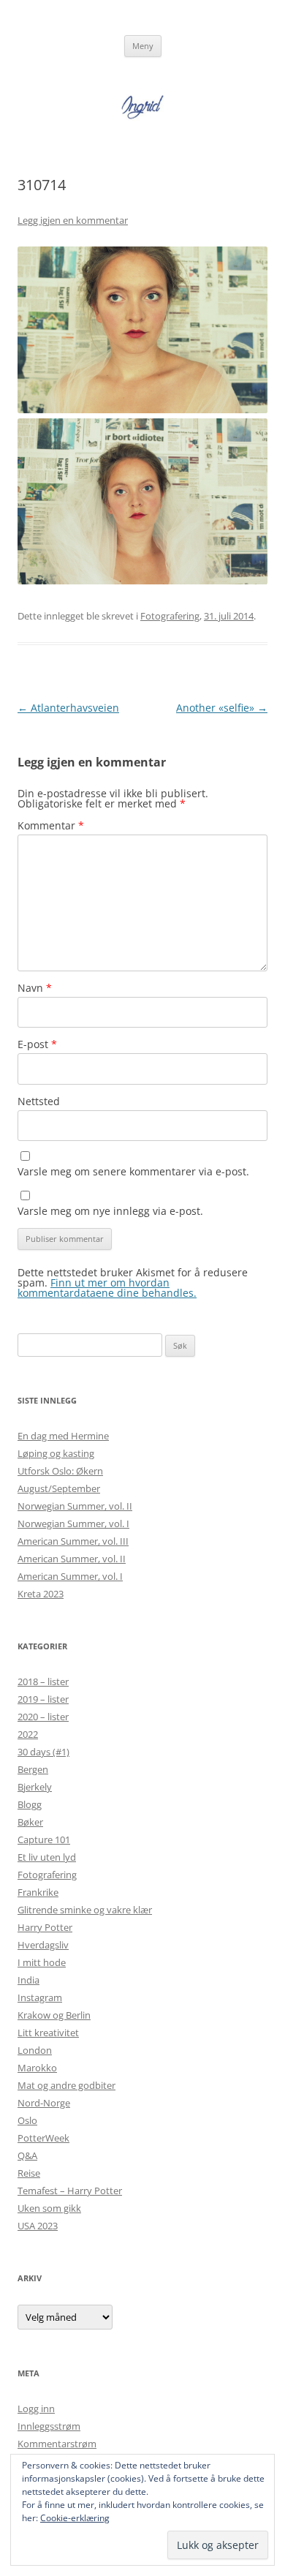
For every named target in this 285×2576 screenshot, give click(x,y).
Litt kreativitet (48, 2033)
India (28, 1980)
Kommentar (51, 825)
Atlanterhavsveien (68, 708)
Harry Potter (45, 1927)
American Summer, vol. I (70, 1576)
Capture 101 (44, 1839)
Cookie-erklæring (75, 2518)
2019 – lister (43, 1699)
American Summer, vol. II (72, 1559)
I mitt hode (42, 1962)
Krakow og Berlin (54, 2015)
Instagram (40, 1997)
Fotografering (170, 616)
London (35, 2050)
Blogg (30, 1804)
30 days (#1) (43, 1752)
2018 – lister (43, 1681)
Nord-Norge (44, 2103)
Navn (35, 988)
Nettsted (39, 1101)
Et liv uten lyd (47, 1857)
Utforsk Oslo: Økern (60, 1471)
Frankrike (38, 1892)
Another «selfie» (222, 708)
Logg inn (36, 2409)
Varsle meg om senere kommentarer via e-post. (133, 1171)
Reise (29, 2173)
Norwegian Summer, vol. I (73, 1524)
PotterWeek (43, 2138)
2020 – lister (43, 1717)
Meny (143, 46)
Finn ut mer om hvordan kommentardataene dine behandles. (107, 1288)
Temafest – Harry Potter (70, 2191)
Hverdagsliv (43, 1945)
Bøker (30, 1822)
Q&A (27, 2155)
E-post (37, 1044)
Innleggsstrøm (49, 2426)
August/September (59, 1488)
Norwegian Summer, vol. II (75, 1506)
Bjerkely (35, 1787)
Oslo (27, 2120)
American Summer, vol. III (73, 1541)
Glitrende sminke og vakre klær (85, 1910)
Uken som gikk (49, 2208)
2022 (28, 1734)
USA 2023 (38, 2226)
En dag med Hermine (63, 1436)
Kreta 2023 (41, 1594)
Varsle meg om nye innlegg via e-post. (110, 1211)
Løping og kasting (56, 1453)
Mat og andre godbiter (66, 2085)
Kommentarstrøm (57, 2444)
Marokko (37, 2068)
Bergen (33, 1769)
